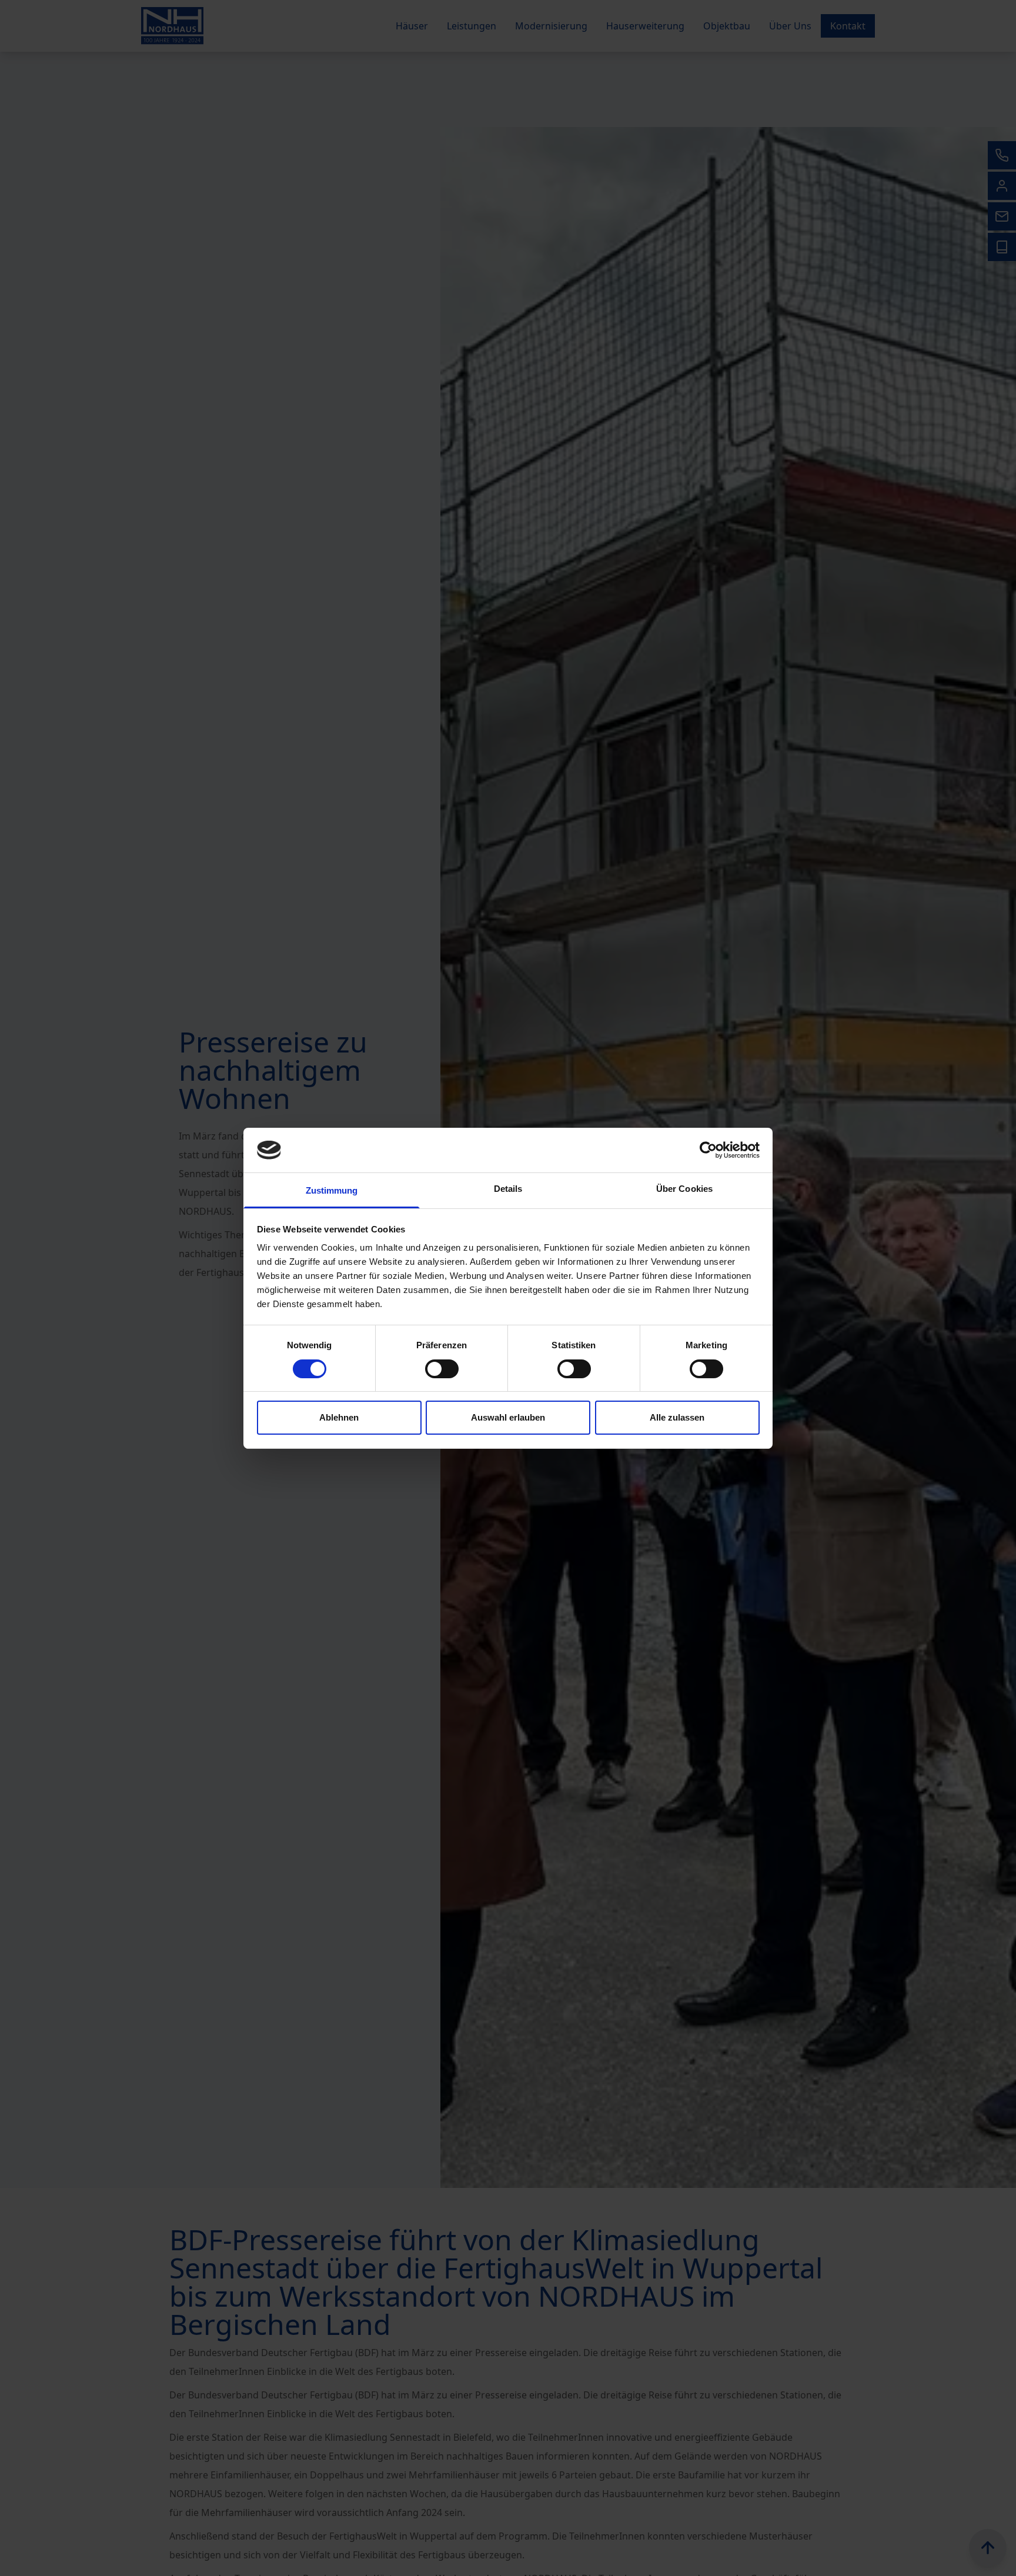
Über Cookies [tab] (684, 1189)
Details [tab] (508, 1189)
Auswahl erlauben (508, 1417)
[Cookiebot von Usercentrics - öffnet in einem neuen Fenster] (708, 1150)
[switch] (442, 1369)
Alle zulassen (677, 1417)
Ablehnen (339, 1417)
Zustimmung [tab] (332, 1190)
